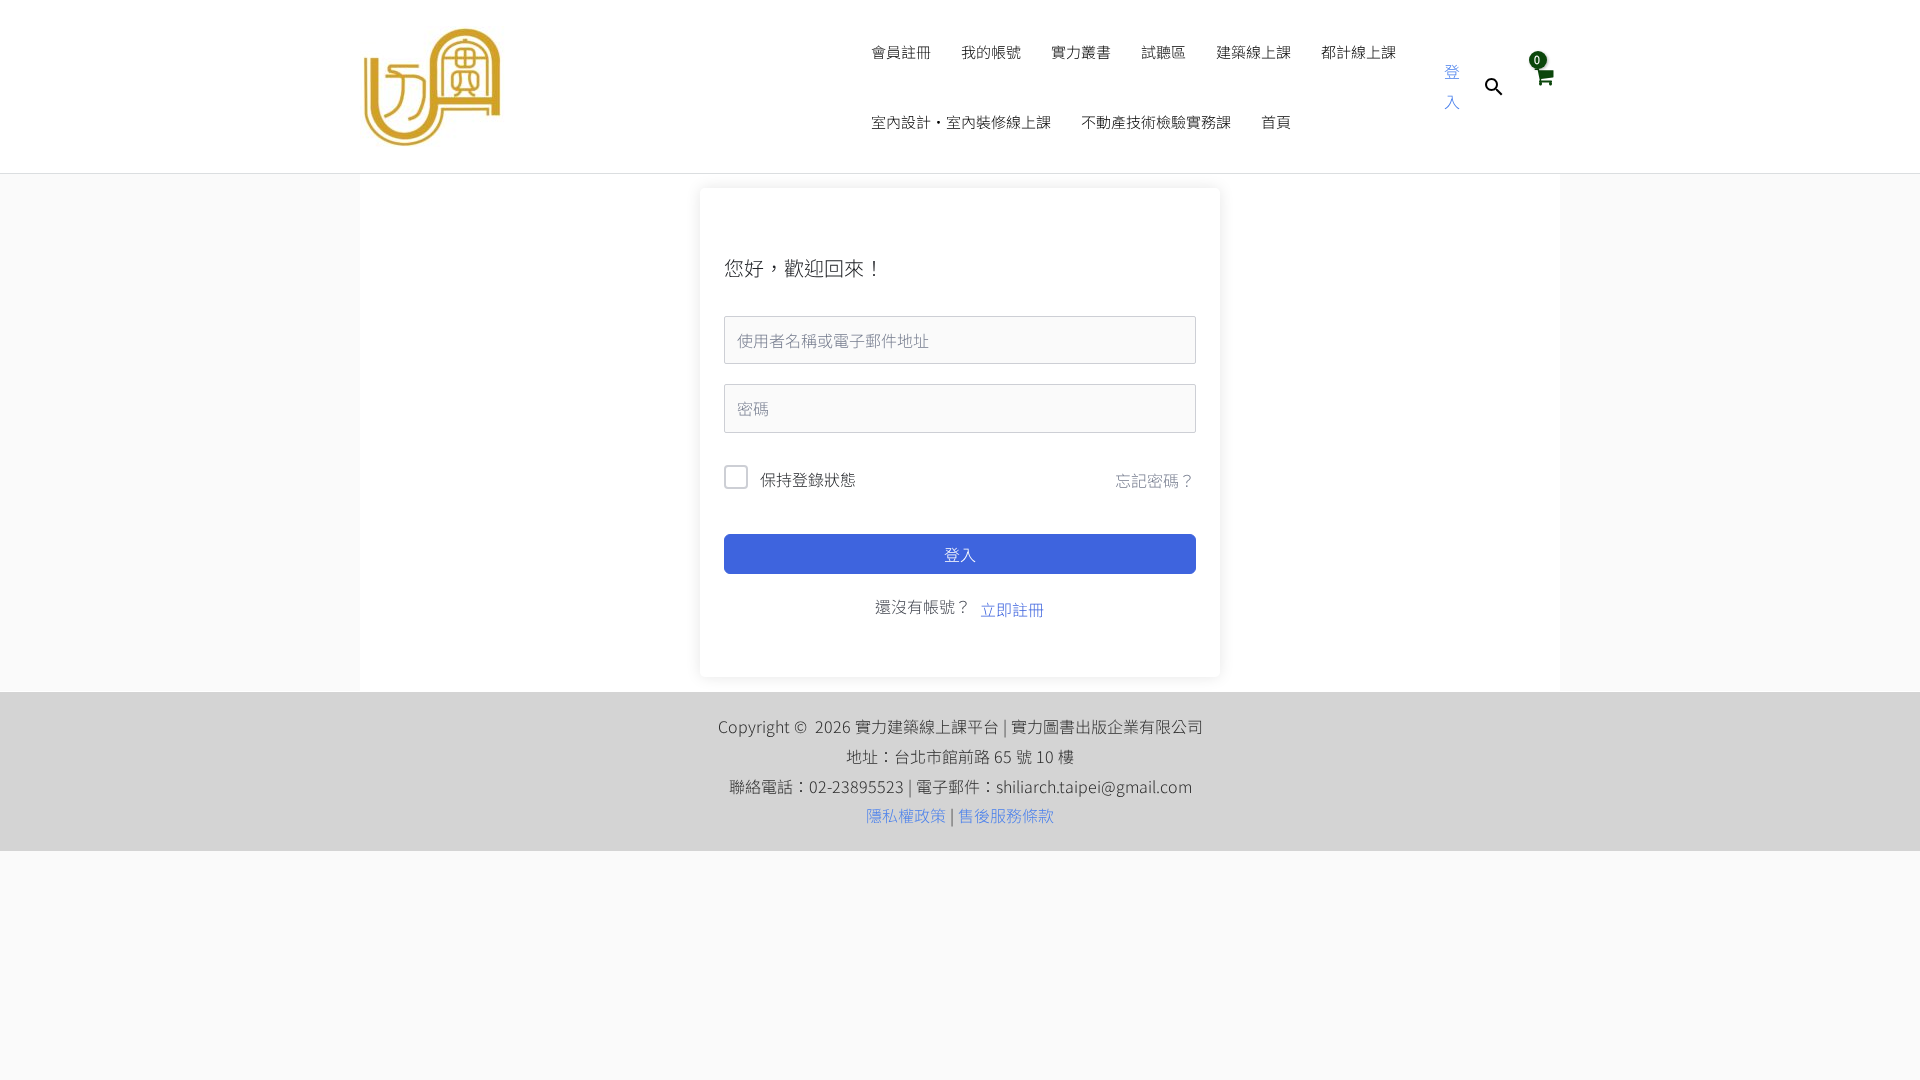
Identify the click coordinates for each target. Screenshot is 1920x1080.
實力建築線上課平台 (678, 86)
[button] (1494, 86)
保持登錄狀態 (808, 479)
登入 (960, 554)
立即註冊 (1012, 609)
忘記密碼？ (1155, 480)
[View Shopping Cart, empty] (1543, 86)
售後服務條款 (1006, 815)
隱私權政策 (906, 815)
